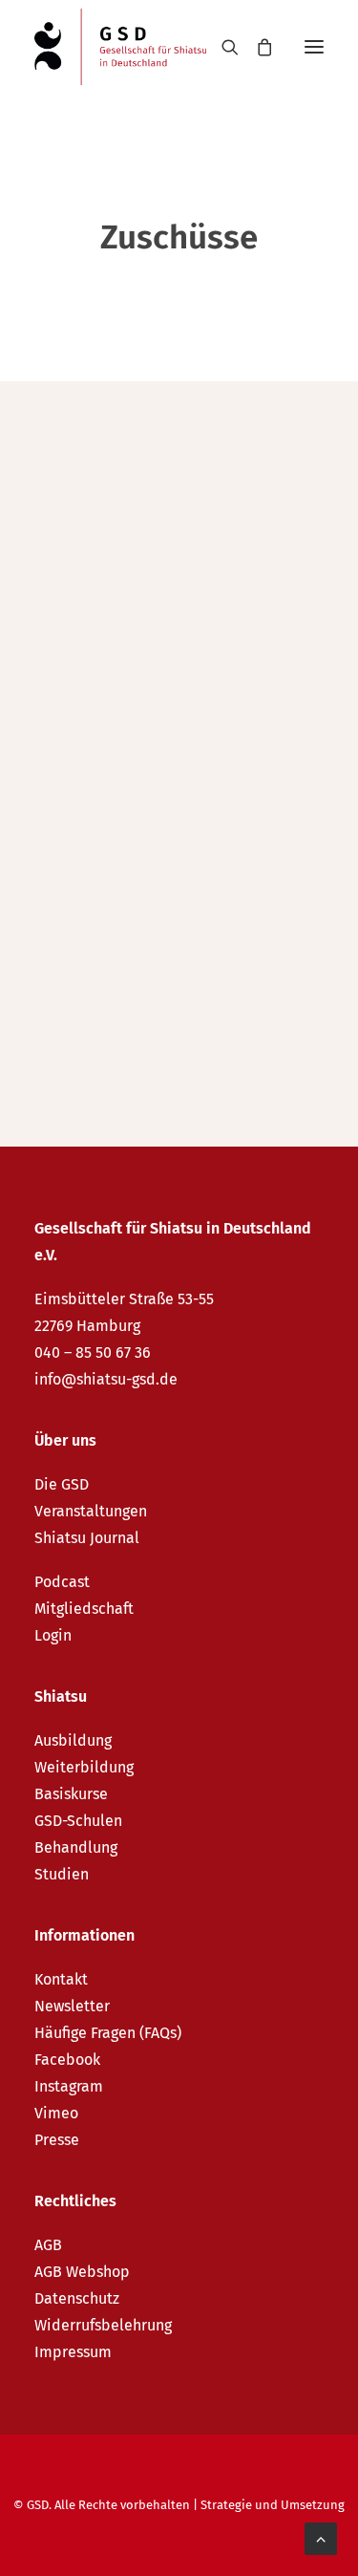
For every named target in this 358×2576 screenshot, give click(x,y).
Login (53, 1635)
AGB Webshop (82, 2272)
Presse (57, 2140)
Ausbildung (73, 1740)
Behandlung (76, 1847)
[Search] (221, 47)
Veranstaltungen (91, 1511)
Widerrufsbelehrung (103, 2325)
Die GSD (62, 1484)
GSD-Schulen (78, 1821)
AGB (48, 2245)
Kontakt (61, 1979)
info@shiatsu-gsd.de (106, 1379)
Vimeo (56, 2113)
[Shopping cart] (256, 47)
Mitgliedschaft (84, 1609)
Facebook (67, 2060)
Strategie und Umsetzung (273, 2505)
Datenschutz (77, 2298)
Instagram (69, 2086)
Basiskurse (71, 1794)
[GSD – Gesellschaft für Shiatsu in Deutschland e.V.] (120, 47)
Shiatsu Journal (87, 1538)
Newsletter (72, 2006)
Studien (62, 1874)
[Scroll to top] (321, 2537)
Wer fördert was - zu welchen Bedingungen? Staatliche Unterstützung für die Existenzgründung (176, 881)
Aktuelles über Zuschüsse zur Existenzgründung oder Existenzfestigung (158, 549)
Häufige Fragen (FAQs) (108, 2033)
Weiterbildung (84, 1767)
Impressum (73, 2352)
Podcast (62, 1582)
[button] (314, 47)
